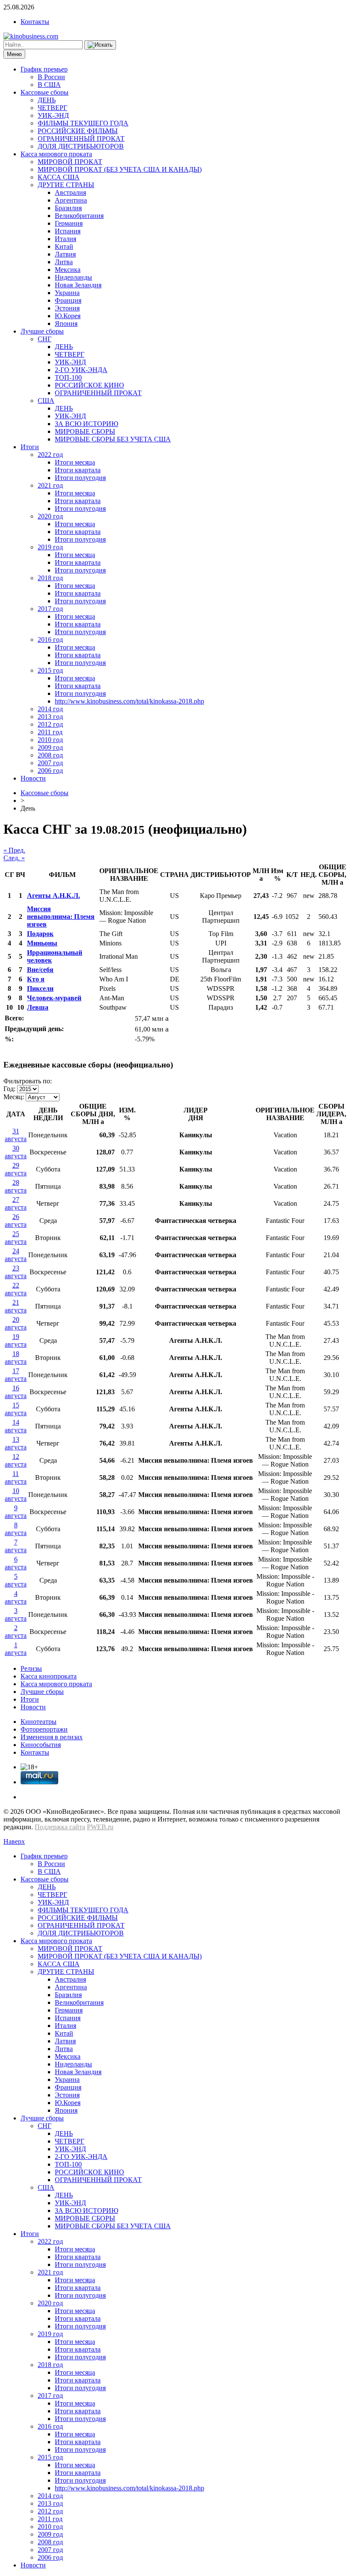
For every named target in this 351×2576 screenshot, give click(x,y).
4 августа (16, 1597)
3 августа (16, 1614)
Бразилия (68, 208)
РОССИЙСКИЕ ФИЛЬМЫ (78, 131)
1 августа (16, 1649)
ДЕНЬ (47, 100)
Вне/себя (40, 970)
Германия (69, 223)
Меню (14, 54)
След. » (14, 858)
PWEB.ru (100, 1827)
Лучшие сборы (42, 331)
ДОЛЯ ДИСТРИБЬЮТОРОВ (81, 146)
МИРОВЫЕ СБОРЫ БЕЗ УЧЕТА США (113, 439)
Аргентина (71, 200)
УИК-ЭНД (53, 115)
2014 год (50, 709)
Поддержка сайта (60, 1827)
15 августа (16, 1409)
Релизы (31, 1668)
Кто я (36, 979)
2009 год (50, 747)
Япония (66, 323)
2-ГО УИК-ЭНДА (81, 370)
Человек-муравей (54, 998)
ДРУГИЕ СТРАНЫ (66, 185)
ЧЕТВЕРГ (52, 108)
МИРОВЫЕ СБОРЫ (85, 431)
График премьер (44, 69)
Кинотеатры (39, 1722)
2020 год (50, 516)
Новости (33, 778)
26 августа (16, 1221)
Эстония (67, 308)
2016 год (50, 640)
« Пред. (14, 850)
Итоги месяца (75, 462)
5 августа (16, 1580)
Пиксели (40, 988)
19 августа (16, 1340)
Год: (9, 1089)
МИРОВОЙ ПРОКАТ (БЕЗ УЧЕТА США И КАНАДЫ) (120, 169)
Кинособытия (41, 1745)
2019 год (50, 547)
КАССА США (59, 177)
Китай (64, 246)
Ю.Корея (68, 316)
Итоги (30, 447)
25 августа (16, 1238)
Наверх (14, 1841)
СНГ (45, 339)
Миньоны (42, 943)
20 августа (16, 1323)
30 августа (16, 1152)
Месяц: (14, 1097)
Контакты (35, 22)
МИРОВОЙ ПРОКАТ (70, 162)
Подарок (40, 934)
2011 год (50, 732)
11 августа (16, 1477)
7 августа (16, 1546)
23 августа (16, 1272)
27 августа (16, 1203)
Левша (38, 1007)
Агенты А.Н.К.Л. (54, 896)
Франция (68, 300)
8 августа (16, 1529)
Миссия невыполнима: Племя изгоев (61, 917)
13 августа (16, 1443)
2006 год (50, 771)
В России (51, 77)
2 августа (16, 1632)
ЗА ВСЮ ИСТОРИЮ (86, 424)
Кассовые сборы (45, 92)
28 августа (16, 1186)
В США (49, 85)
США (46, 401)
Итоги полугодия (80, 478)
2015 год (50, 670)
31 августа (16, 1135)
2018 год (50, 578)
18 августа (16, 1358)
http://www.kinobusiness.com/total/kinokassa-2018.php (129, 701)
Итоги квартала (78, 470)
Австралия (70, 192)
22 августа (16, 1289)
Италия (65, 239)
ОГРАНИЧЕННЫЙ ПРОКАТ (81, 139)
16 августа (16, 1392)
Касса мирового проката (56, 154)
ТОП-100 (68, 377)
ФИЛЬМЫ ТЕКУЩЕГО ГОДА (83, 123)
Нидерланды (73, 277)
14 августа (16, 1426)
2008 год (50, 755)
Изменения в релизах (52, 1737)
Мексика (68, 270)
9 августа (16, 1512)
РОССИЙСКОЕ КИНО (89, 385)
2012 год (50, 724)
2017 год (50, 609)
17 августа (16, 1375)
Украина (67, 293)
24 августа (16, 1255)
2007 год (50, 763)
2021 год (50, 485)
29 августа (16, 1169)
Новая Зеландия (78, 285)
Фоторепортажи (44, 1729)
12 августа (16, 1460)
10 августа (16, 1495)
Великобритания (79, 216)
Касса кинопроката (49, 1676)
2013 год (50, 717)
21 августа (16, 1306)
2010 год (50, 740)
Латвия (65, 254)
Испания (68, 231)
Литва (64, 262)
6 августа (16, 1563)
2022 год (50, 455)
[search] (100, 45)
